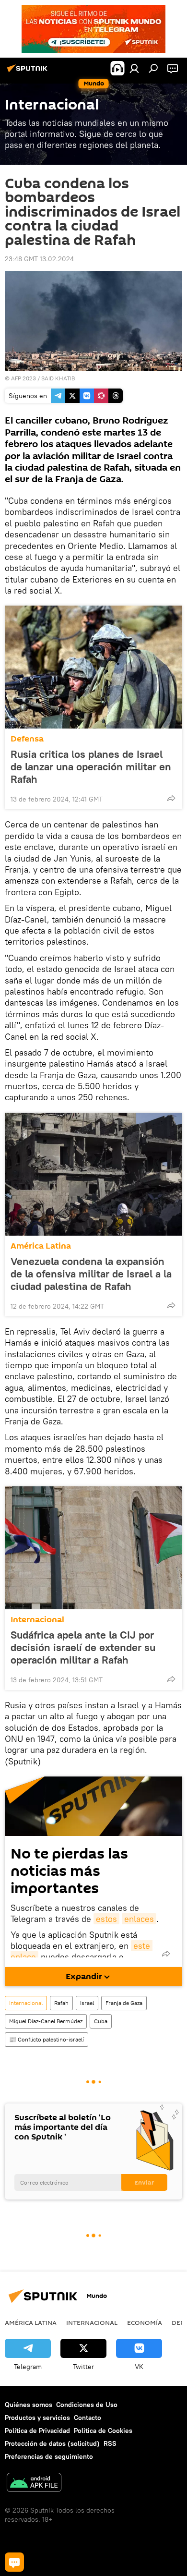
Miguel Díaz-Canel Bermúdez (46, 2021)
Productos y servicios (37, 2418)
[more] (171, 798)
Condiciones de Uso (87, 2405)
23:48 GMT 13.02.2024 (39, 259)
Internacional (37, 1620)
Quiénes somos (29, 2405)
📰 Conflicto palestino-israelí (47, 2039)
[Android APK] (34, 2484)
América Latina (41, 1246)
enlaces (139, 1919)
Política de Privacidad (37, 2430)
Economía (145, 2322)
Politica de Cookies (103, 2430)
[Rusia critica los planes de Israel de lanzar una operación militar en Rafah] (93, 667)
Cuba (101, 2021)
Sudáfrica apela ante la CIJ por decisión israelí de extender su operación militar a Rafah (83, 1647)
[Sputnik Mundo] (29, 72)
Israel (87, 2003)
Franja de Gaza (124, 2003)
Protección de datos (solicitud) (52, 2443)
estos (106, 1919)
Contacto (88, 2418)
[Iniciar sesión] (134, 68)
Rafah (61, 2003)
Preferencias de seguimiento (49, 2456)
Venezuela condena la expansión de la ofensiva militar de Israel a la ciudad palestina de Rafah (91, 1274)
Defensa (27, 739)
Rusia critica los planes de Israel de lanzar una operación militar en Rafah (91, 766)
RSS (110, 2443)
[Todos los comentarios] (14, 2562)
